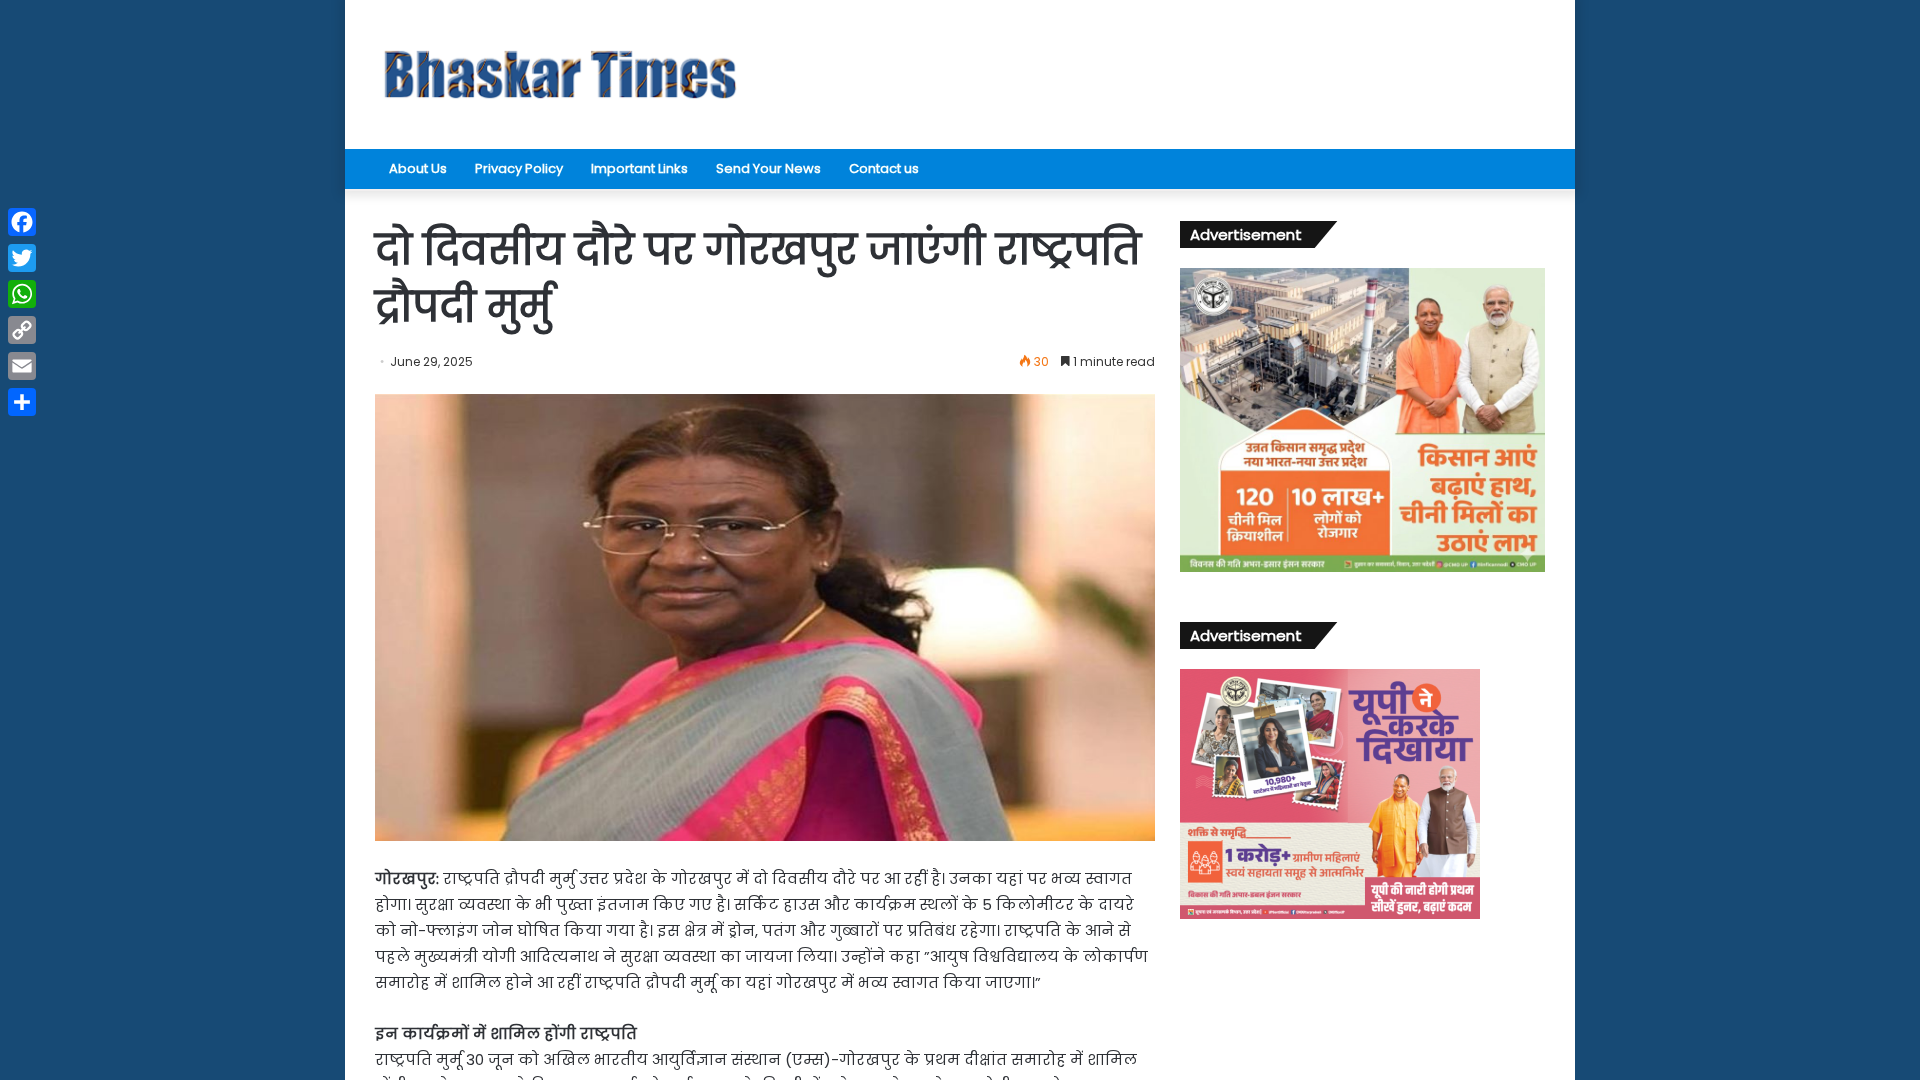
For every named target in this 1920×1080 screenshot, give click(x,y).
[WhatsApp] (22, 294)
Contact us (884, 168)
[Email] (22, 366)
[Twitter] (22, 258)
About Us (418, 168)
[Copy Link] (22, 330)
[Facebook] (22, 222)
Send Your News (768, 168)
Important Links (639, 168)
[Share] (22, 402)
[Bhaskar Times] (560, 74)
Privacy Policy (519, 168)
